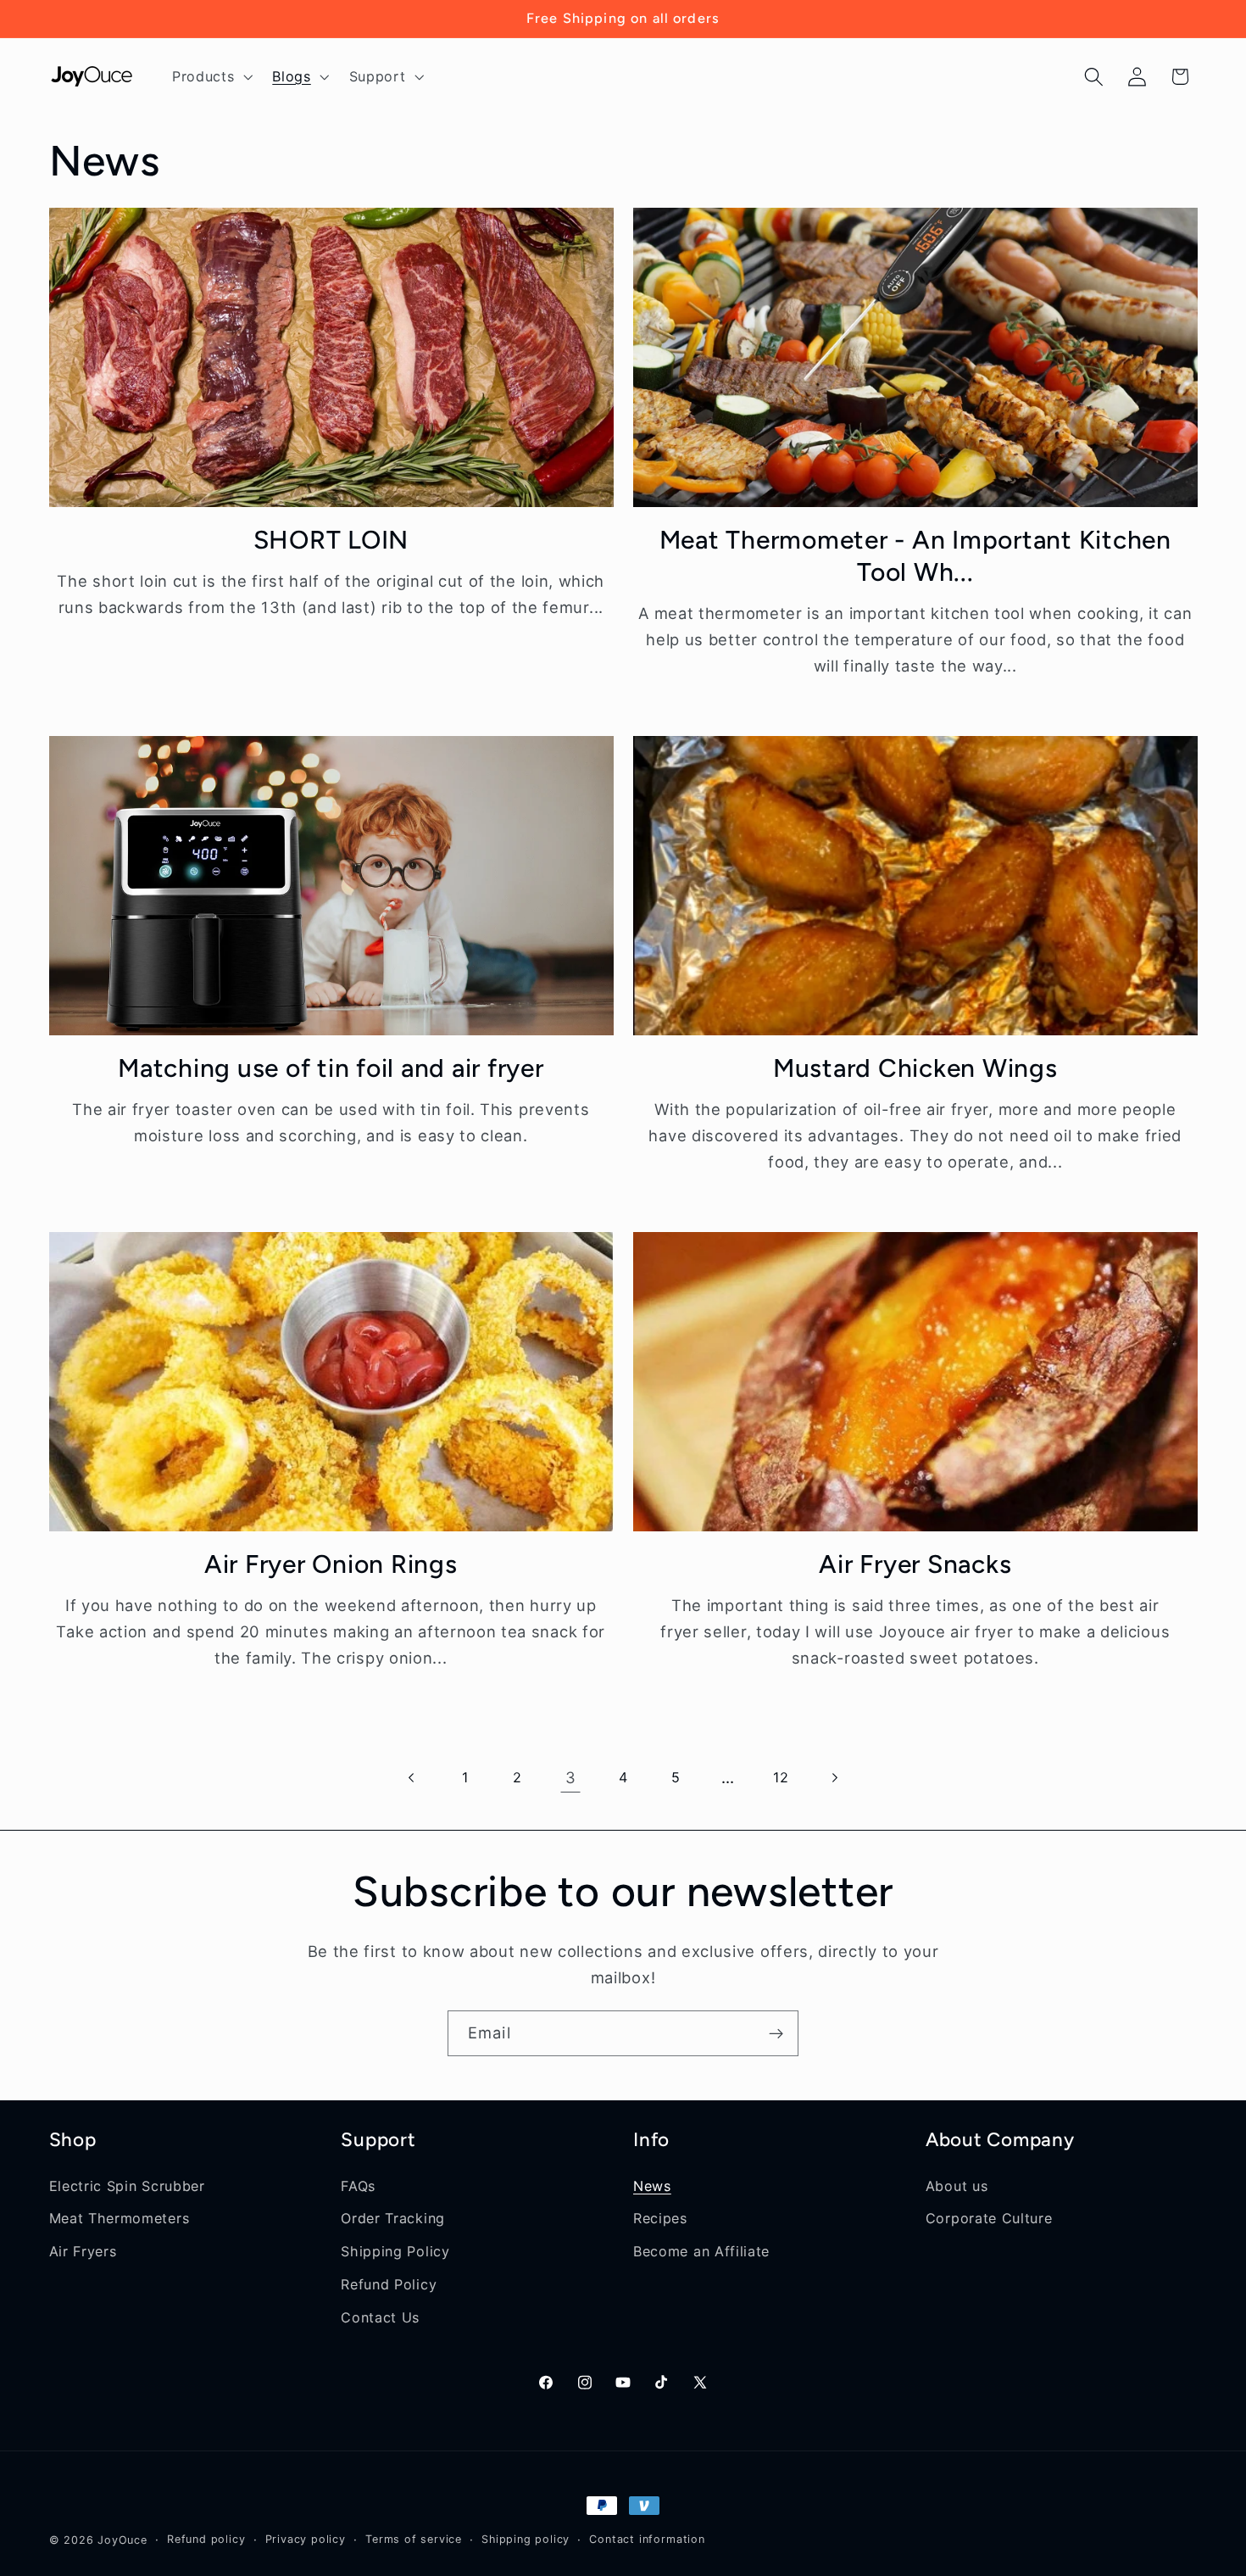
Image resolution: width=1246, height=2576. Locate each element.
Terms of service (414, 2539)
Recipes (660, 2218)
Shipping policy (526, 2539)
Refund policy (206, 2539)
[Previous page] (412, 1778)
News (652, 2186)
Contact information (647, 2539)
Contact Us (380, 2317)
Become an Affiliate (701, 2251)
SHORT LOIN (331, 540)
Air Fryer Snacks (915, 1564)
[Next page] (834, 1778)
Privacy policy (306, 2539)
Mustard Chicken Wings (915, 1068)
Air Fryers (83, 2251)
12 (781, 1777)
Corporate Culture (989, 2218)
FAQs (358, 2186)
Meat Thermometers (120, 2218)
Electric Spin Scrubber (127, 2186)
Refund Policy (389, 2284)
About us (957, 2186)
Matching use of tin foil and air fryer (331, 1068)
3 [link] (571, 1777)
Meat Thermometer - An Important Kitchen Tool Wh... (915, 556)
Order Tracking (393, 2218)
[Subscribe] (776, 2033)
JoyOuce (122, 2540)
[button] (210, 76)
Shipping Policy (395, 2251)
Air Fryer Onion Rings (331, 1564)
